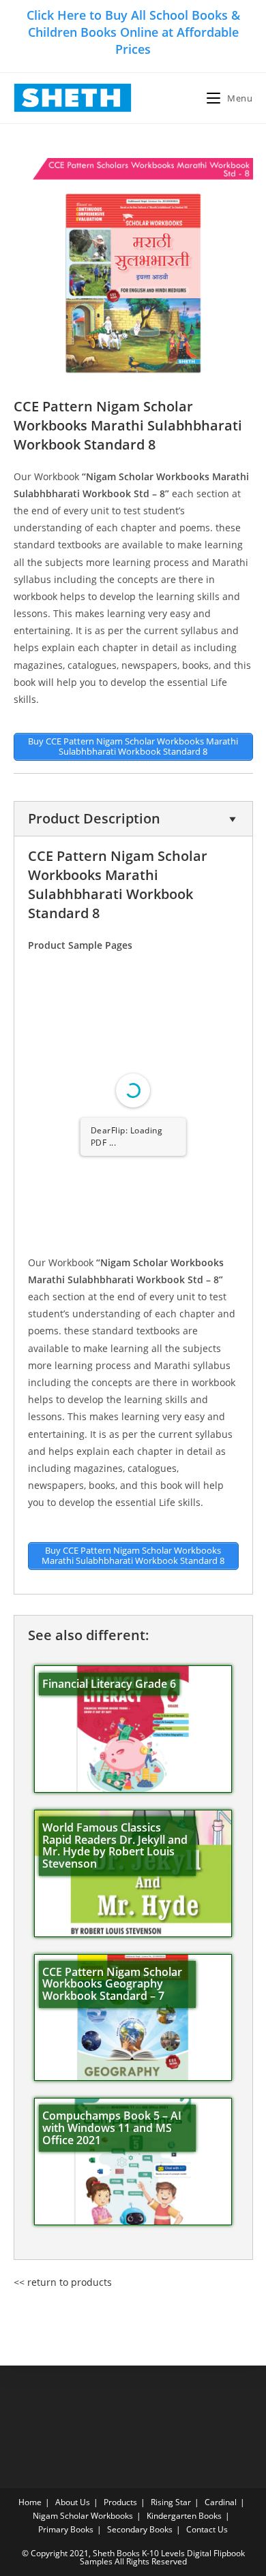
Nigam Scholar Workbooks (83, 2516)
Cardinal (221, 2502)
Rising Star (171, 2502)
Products (120, 2502)
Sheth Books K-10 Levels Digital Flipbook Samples (162, 2557)
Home (30, 2502)
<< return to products (63, 2282)
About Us (73, 2502)
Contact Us (207, 2529)
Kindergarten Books (184, 2516)
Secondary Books (140, 2529)
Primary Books (66, 2529)
